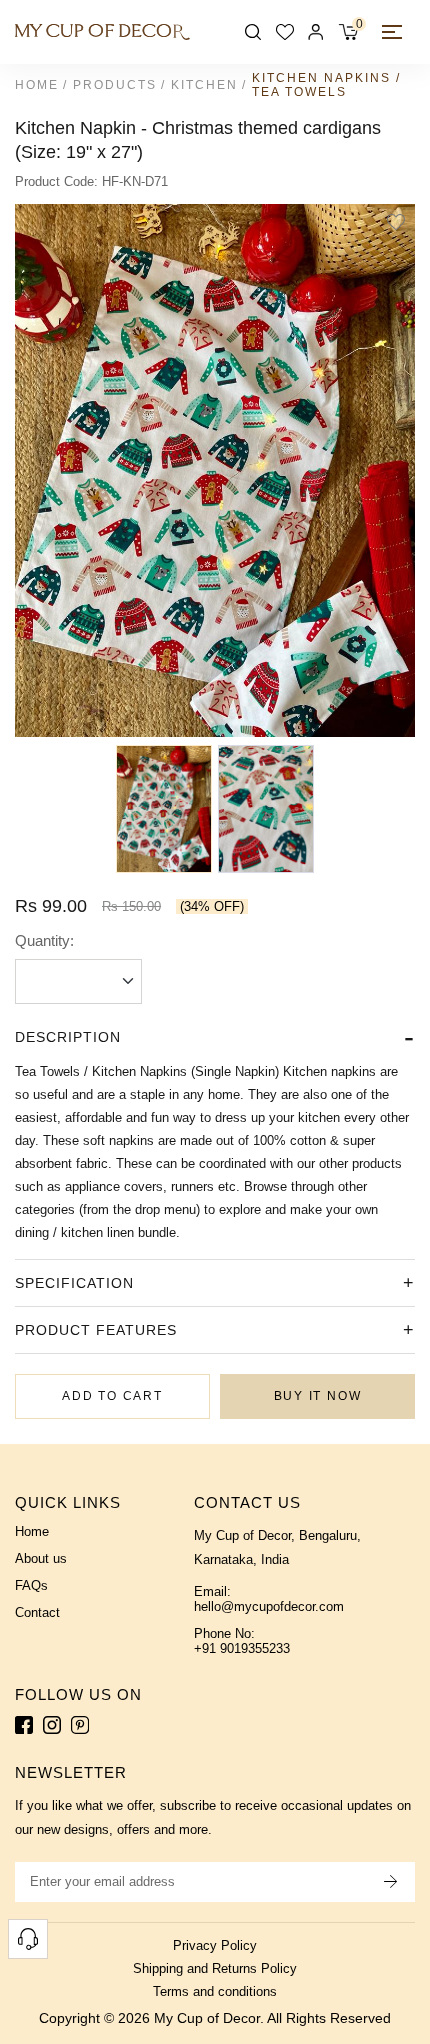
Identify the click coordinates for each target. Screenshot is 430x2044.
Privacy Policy (215, 1945)
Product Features (96, 1330)
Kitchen (204, 85)
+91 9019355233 (242, 1648)
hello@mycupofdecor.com (269, 1606)
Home (37, 85)
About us (41, 1558)
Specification (74, 1283)
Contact (37, 1612)
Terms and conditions (215, 1991)
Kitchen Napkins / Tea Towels (326, 85)
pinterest (80, 1725)
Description (68, 1037)
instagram (52, 1725)
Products (115, 85)
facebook (24, 1725)
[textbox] (78, 981)
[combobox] (78, 981)
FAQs (31, 1585)
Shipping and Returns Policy (215, 1968)
